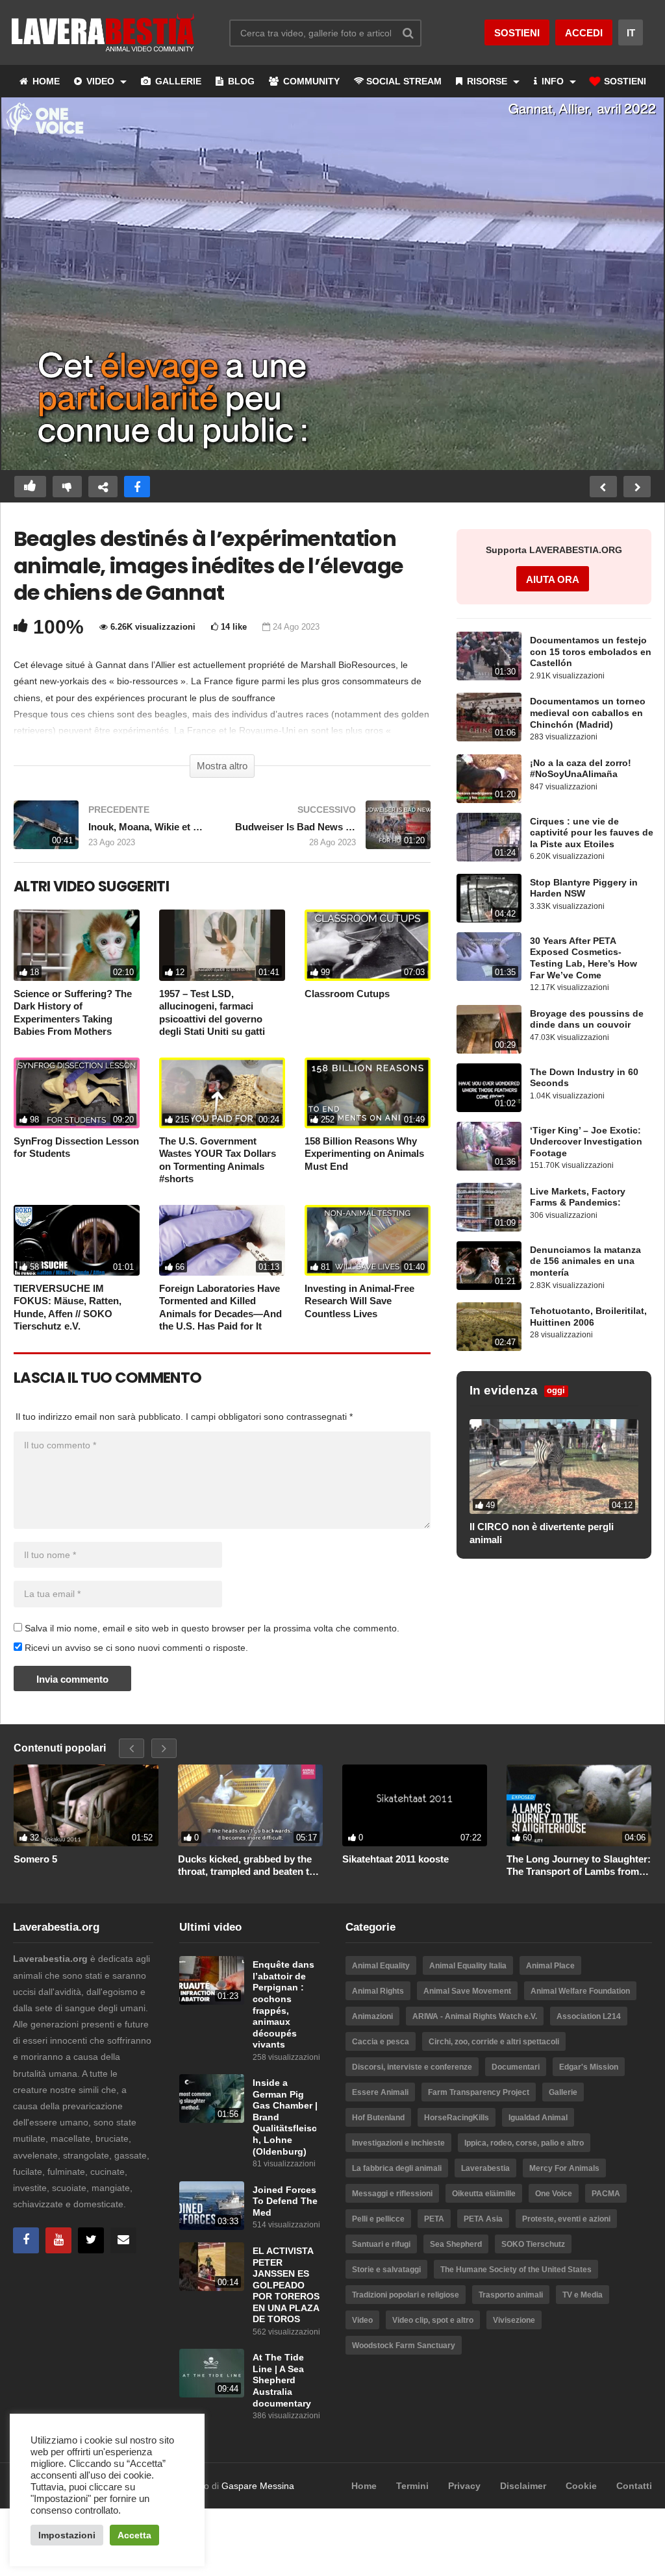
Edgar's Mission (589, 2067)
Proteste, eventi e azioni (566, 2219)
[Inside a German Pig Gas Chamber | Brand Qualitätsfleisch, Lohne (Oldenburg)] (212, 2099)
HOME (45, 81)
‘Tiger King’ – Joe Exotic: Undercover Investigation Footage (586, 1142)
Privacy (464, 2486)
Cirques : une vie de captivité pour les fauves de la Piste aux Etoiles (592, 833)
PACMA (606, 2194)
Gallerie (563, 2092)
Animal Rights (378, 1991)
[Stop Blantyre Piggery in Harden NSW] (489, 898)
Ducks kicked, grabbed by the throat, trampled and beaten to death (246, 1866)
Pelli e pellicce (378, 2219)
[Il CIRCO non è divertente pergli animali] (554, 1467)
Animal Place (550, 1966)
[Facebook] (26, 2240)
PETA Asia (483, 2219)
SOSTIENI (624, 81)
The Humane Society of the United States (516, 2270)
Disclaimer (523, 2486)
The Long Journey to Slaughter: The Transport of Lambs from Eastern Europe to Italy (579, 1866)
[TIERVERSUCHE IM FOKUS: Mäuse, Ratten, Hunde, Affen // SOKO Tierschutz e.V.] (77, 1240)
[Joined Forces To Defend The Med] (212, 2206)
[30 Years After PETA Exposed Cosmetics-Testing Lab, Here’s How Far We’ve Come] (489, 957)
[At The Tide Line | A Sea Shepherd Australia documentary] (212, 2373)
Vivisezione (514, 2320)
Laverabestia (485, 2168)
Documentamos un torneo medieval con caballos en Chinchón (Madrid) (588, 713)
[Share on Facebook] (137, 487)
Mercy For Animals (564, 2168)
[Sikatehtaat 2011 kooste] (415, 1805)
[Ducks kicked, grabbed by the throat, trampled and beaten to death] (250, 1805)
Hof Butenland (378, 2118)
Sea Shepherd (456, 2244)
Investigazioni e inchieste (398, 2143)
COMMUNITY (310, 81)
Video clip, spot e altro (433, 2320)
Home (364, 2486)
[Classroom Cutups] (368, 945)
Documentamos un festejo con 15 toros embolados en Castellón (591, 652)
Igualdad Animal (538, 2118)
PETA (434, 2219)
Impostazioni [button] (67, 2535)
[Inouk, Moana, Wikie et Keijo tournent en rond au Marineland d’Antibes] (111, 831)
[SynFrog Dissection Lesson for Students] (77, 1093)
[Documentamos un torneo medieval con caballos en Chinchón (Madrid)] (489, 717)
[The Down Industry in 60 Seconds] (489, 1088)
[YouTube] (58, 2240)
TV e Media (583, 2295)
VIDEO (100, 81)
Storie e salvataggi (386, 2270)
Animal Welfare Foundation (580, 1991)
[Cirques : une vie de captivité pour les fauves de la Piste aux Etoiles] (489, 837)
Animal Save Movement (467, 1991)
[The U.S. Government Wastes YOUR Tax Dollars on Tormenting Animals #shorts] (222, 1093)
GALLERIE (177, 81)
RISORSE (487, 81)
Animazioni (372, 2016)
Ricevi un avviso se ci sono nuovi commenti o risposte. (135, 1648)
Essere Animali (380, 2092)
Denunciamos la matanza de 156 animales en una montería (585, 1261)
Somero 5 (35, 1859)
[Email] (123, 2240)
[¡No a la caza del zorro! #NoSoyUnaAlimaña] (489, 779)
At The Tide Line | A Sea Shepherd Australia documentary (282, 2380)
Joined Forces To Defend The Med (285, 2201)
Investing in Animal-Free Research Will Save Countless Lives (359, 1301)
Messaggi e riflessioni (392, 2194)
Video (362, 2320)
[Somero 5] (86, 1805)
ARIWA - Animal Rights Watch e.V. (475, 2016)
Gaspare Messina (258, 2486)
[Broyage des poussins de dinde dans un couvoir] (489, 1029)
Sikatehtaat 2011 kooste (395, 1859)
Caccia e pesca (381, 2042)
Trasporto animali (511, 2295)
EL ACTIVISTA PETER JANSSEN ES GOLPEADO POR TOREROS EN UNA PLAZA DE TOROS (286, 2285)
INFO (553, 81)
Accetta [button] (134, 2535)
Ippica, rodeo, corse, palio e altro (524, 2143)
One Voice (554, 2194)
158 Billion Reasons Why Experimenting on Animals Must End (364, 1154)
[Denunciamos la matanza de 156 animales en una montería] (489, 1266)
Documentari (516, 2067)
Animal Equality (381, 1966)
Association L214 (589, 2016)
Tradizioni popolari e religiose (406, 2295)
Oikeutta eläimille (484, 2194)
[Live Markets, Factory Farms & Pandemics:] (489, 1207)
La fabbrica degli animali (397, 2168)
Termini (412, 2486)
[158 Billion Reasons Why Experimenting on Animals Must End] (368, 1093)
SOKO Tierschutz (533, 2244)
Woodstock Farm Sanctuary (404, 2346)
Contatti (634, 2486)
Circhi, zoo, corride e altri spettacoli (494, 2042)
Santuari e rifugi (381, 2244)
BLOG (240, 81)
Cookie (581, 2486)
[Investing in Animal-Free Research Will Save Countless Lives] (368, 1240)
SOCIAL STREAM (404, 81)
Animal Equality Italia (468, 1966)
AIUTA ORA (553, 579)
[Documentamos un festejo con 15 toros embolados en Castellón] (489, 656)
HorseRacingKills (457, 2118)
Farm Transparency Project (479, 2092)
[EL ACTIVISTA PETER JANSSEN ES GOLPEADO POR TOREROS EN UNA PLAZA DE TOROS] (212, 2267)
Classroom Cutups (347, 994)
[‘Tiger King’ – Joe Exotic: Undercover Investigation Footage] (489, 1146)
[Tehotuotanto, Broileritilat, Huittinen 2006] (489, 1327)
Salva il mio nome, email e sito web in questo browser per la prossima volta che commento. (212, 1628)
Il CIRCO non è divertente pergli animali (542, 1533)
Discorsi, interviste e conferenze (412, 2067)
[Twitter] (91, 2240)
